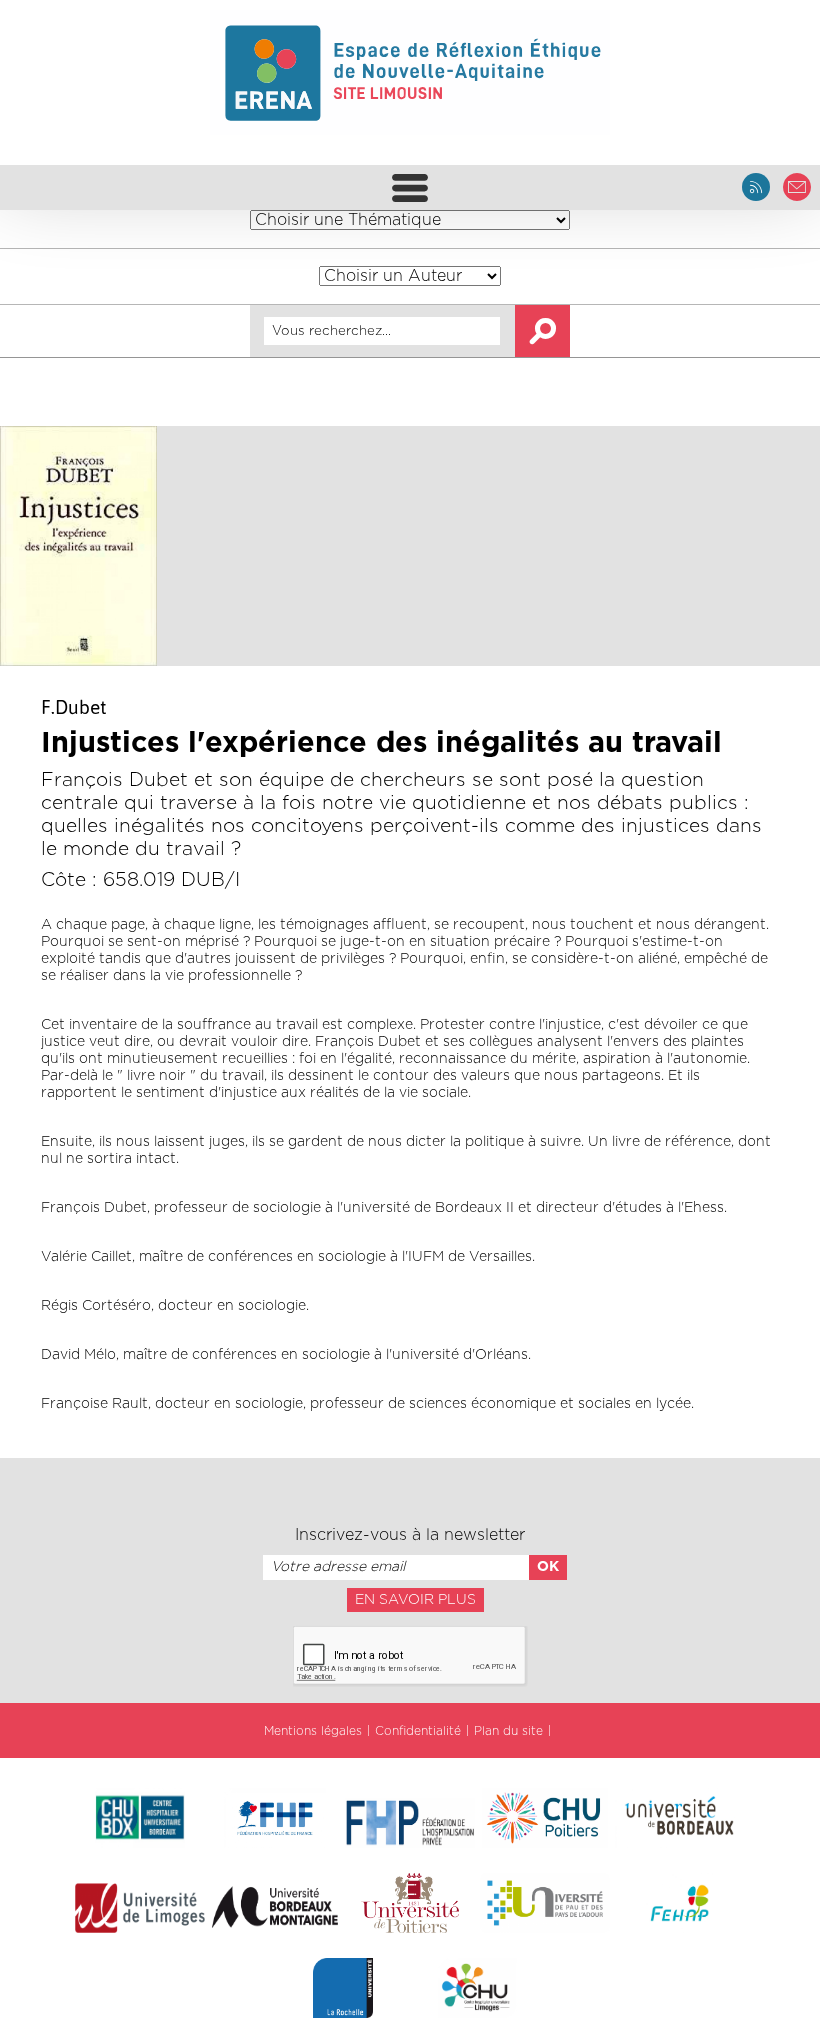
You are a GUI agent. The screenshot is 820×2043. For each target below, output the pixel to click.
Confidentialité (418, 1731)
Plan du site (508, 1731)
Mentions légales (313, 1731)
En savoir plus (415, 1600)
